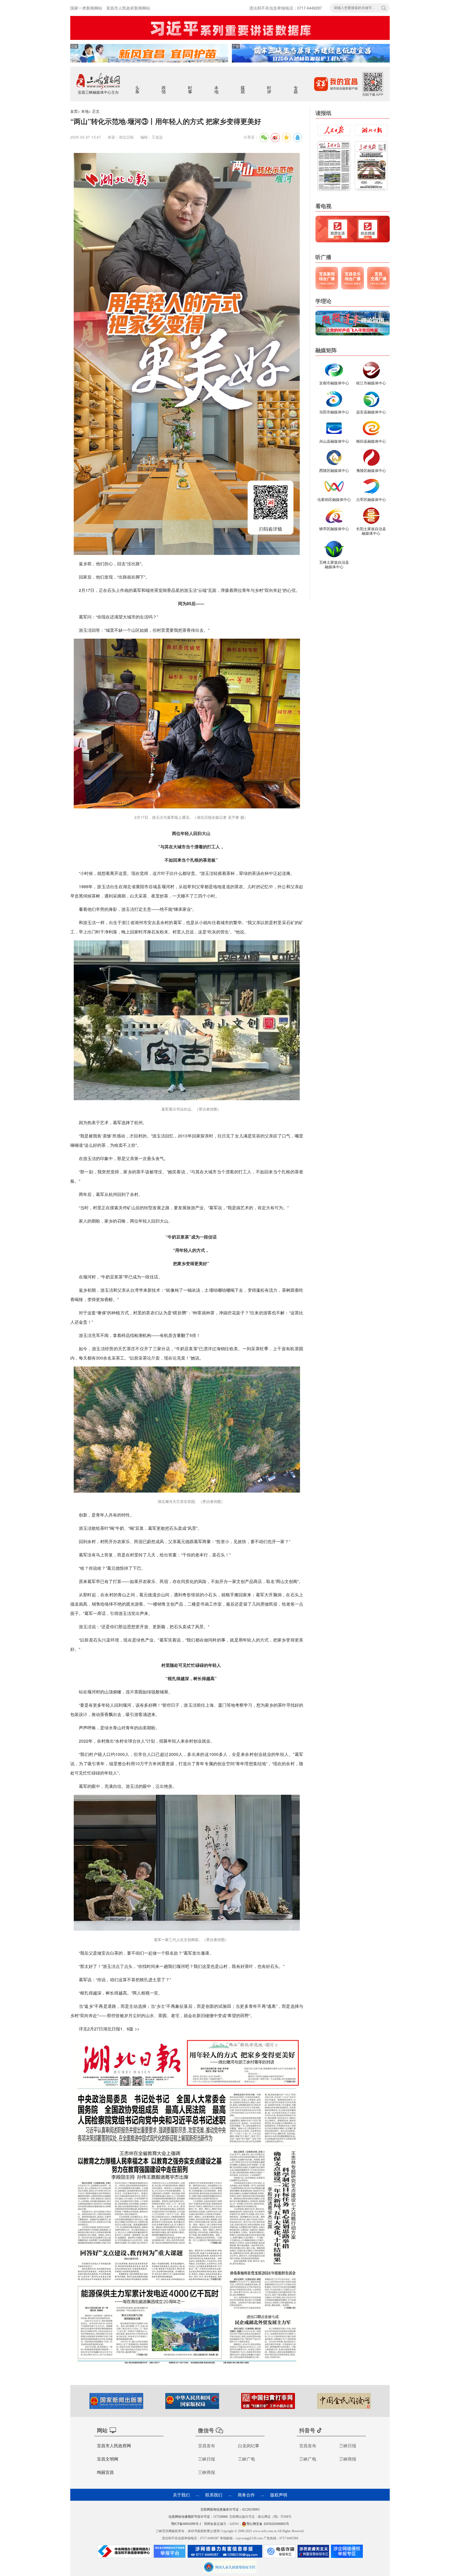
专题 (296, 86)
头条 (138, 86)
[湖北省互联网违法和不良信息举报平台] (170, 2553)
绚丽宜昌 (105, 2472)
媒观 (243, 86)
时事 (190, 86)
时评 (270, 86)
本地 (217, 86)
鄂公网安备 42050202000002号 (268, 2524)
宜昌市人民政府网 (114, 2446)
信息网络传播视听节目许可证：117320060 (198, 2517)
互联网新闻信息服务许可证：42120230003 (230, 2509)
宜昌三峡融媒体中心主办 (98, 92)
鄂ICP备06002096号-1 (187, 2524)
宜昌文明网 (108, 2459)
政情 (164, 86)
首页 (74, 111)
